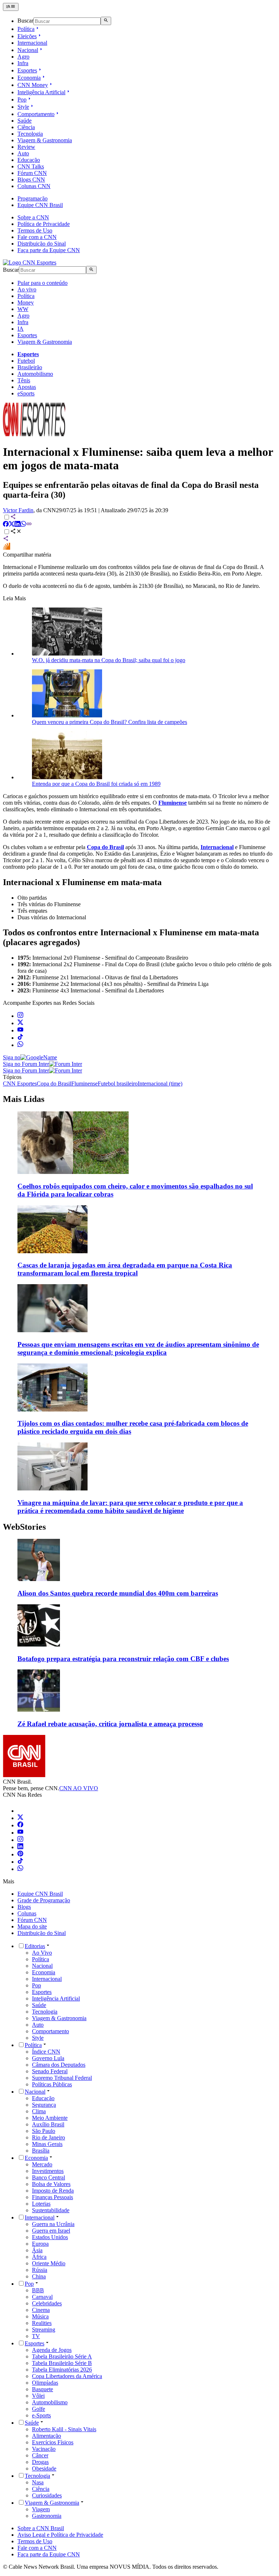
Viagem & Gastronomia (45, 140)
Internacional (32, 43)
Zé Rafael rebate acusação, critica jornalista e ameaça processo (110, 1724)
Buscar (25, 21)
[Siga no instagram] (20, 1016)
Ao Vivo (42, 1953)
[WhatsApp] (20, 1869)
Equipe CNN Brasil (40, 205)
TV (36, 2336)
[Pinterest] (20, 1854)
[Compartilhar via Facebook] (6, 525)
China (39, 2276)
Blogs (24, 1907)
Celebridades (47, 2303)
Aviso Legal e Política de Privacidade (60, 2535)
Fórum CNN (32, 173)
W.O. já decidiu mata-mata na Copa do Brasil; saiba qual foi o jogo (109, 660)
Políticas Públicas (52, 2084)
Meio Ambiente (50, 2118)
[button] (139, 1568)
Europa (40, 2244)
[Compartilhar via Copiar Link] (29, 525)
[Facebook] (20, 1825)
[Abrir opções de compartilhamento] (16, 532)
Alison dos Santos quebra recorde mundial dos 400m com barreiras (118, 1593)
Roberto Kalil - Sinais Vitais (64, 2429)
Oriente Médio (49, 2263)
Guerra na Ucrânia (53, 2224)
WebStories (24, 1527)
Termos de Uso (35, 230)
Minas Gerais (47, 2144)
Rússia (40, 2270)
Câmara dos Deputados (59, 2065)
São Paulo (44, 2131)
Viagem (41, 2509)
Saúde (25, 121)
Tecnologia (30, 134)
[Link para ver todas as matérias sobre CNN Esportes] (34, 434)
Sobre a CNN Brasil (41, 2528)
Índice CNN (46, 2052)
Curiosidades (47, 2495)
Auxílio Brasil (48, 2124)
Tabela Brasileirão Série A (62, 2356)
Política (26, 29)
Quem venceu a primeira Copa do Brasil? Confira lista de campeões (110, 722)
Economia (29, 78)
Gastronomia (47, 2516)
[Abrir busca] (106, 21)
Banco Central (48, 2177)
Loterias (41, 2204)
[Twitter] (20, 1818)
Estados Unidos (50, 2237)
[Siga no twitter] (20, 1023)
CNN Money (33, 85)
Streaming (44, 2330)
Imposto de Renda (53, 2191)
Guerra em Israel (51, 2231)
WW (23, 309)
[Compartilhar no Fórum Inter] (7, 548)
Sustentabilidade (51, 2210)
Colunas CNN (34, 186)
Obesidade (44, 2468)
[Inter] (22, 1811)
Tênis (24, 380)
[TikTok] (20, 1862)
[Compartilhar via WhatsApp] (23, 525)
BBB (38, 2290)
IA (21, 329)
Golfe (39, 2409)
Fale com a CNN (37, 237)
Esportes (27, 70)
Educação (29, 160)
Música (40, 2316)
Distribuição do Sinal (42, 244)
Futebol (26, 361)
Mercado (42, 2164)
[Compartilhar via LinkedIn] (17, 525)
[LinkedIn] (20, 1847)
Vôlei (38, 2396)
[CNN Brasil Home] (30, 262)
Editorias (35, 1946)
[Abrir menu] (11, 7)
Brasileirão (30, 367)
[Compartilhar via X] (12, 525)
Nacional (28, 50)
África (39, 2257)
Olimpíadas (45, 2383)
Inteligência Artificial (41, 92)
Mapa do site (32, 1926)
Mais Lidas (24, 1099)
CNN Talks (31, 166)
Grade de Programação (44, 1900)
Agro (23, 57)
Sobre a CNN (33, 217)
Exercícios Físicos (53, 2442)
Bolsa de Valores (51, 2184)
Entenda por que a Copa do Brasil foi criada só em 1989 (96, 784)
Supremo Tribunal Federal (62, 2078)
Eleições (27, 36)
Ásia (37, 2250)
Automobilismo (35, 374)
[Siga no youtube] (20, 1030)
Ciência (26, 127)
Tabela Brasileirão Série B (62, 2363)
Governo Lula (48, 2058)
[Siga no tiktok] (20, 1038)
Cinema (41, 2310)
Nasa (38, 2482)
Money (26, 302)
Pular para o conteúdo (43, 283)
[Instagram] (20, 1840)
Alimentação (46, 2436)
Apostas (27, 387)
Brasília (41, 2151)
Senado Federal (50, 2071)
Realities (42, 2323)
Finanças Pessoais (52, 2197)
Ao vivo (27, 289)
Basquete (43, 2389)
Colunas (27, 1913)
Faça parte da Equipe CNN (49, 250)
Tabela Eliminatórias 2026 (62, 2370)
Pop (22, 99)
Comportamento (36, 114)
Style (23, 107)
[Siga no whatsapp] (20, 1045)
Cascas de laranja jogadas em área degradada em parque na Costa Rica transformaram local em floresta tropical (125, 1269)
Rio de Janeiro (48, 2137)
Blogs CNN (31, 180)
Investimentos (48, 2171)
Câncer (40, 2455)
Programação (33, 198)
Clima (39, 2111)
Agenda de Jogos (52, 2350)
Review (26, 147)
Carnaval (42, 2297)
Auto (23, 153)
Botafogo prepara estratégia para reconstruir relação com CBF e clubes (123, 1659)
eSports (26, 393)
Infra (23, 63)
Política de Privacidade (44, 224)
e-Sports (41, 2415)
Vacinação (44, 2449)
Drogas (40, 2462)
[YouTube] (20, 1833)
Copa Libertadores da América (67, 2376)
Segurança (44, 2105)
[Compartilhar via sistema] (6, 539)
